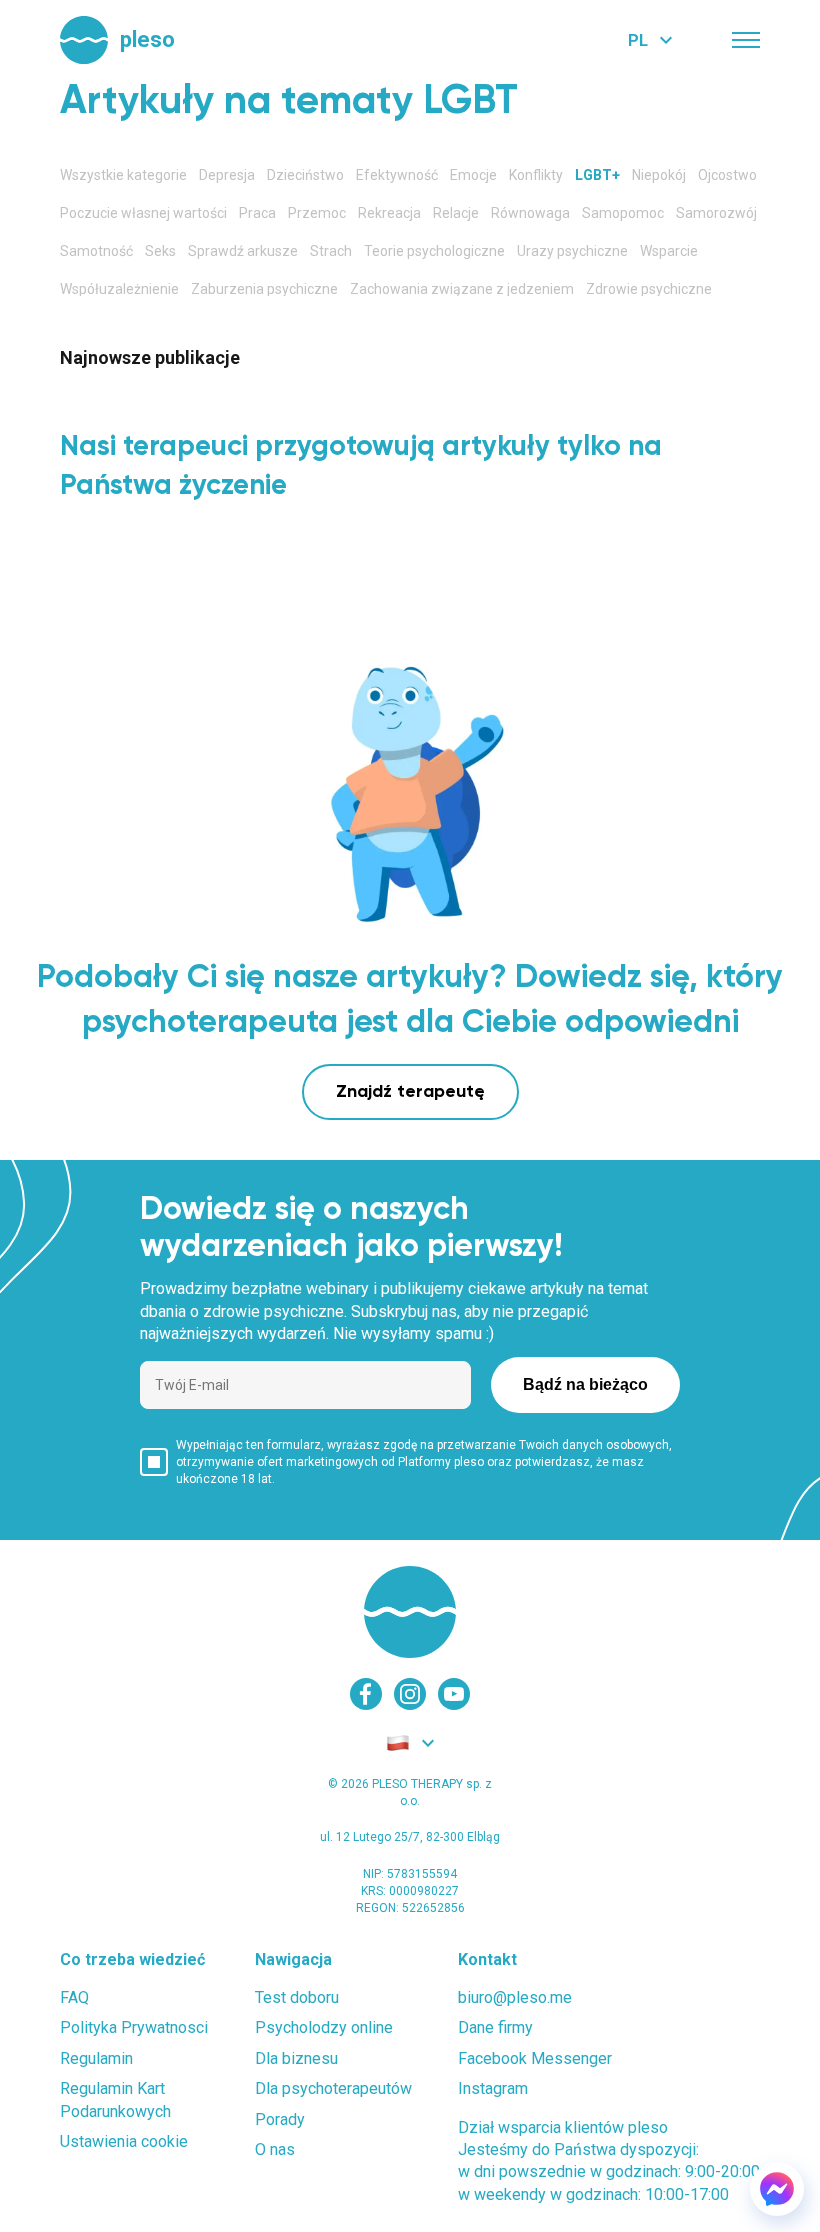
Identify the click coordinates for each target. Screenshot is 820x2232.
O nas (275, 2149)
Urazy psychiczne (572, 251)
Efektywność (397, 175)
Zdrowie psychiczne (649, 289)
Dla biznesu (296, 2058)
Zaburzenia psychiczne (264, 289)
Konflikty (536, 175)
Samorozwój (716, 213)
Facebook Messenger (535, 2058)
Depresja (227, 175)
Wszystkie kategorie (123, 175)
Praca (257, 213)
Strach (331, 251)
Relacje (456, 213)
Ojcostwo (727, 175)
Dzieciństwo (305, 175)
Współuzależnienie (119, 289)
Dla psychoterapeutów (333, 2088)
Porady (280, 2119)
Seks (160, 251)
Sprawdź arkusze (243, 251)
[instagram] (410, 1694)
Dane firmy (495, 2027)
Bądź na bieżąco (585, 1384)
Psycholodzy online (324, 2027)
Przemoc (317, 213)
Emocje (473, 175)
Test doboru (297, 1997)
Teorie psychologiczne (434, 251)
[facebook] (366, 1694)
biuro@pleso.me (515, 1997)
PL (638, 40)
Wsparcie (669, 251)
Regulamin (96, 2058)
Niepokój (659, 175)
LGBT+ (597, 175)
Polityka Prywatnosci (134, 2027)
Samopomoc (623, 213)
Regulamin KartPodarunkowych (115, 2099)
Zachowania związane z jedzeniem (462, 289)
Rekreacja (389, 213)
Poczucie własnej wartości (143, 213)
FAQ (74, 1997)
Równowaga (530, 213)
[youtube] (454, 1694)
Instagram (493, 2088)
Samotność (96, 251)
